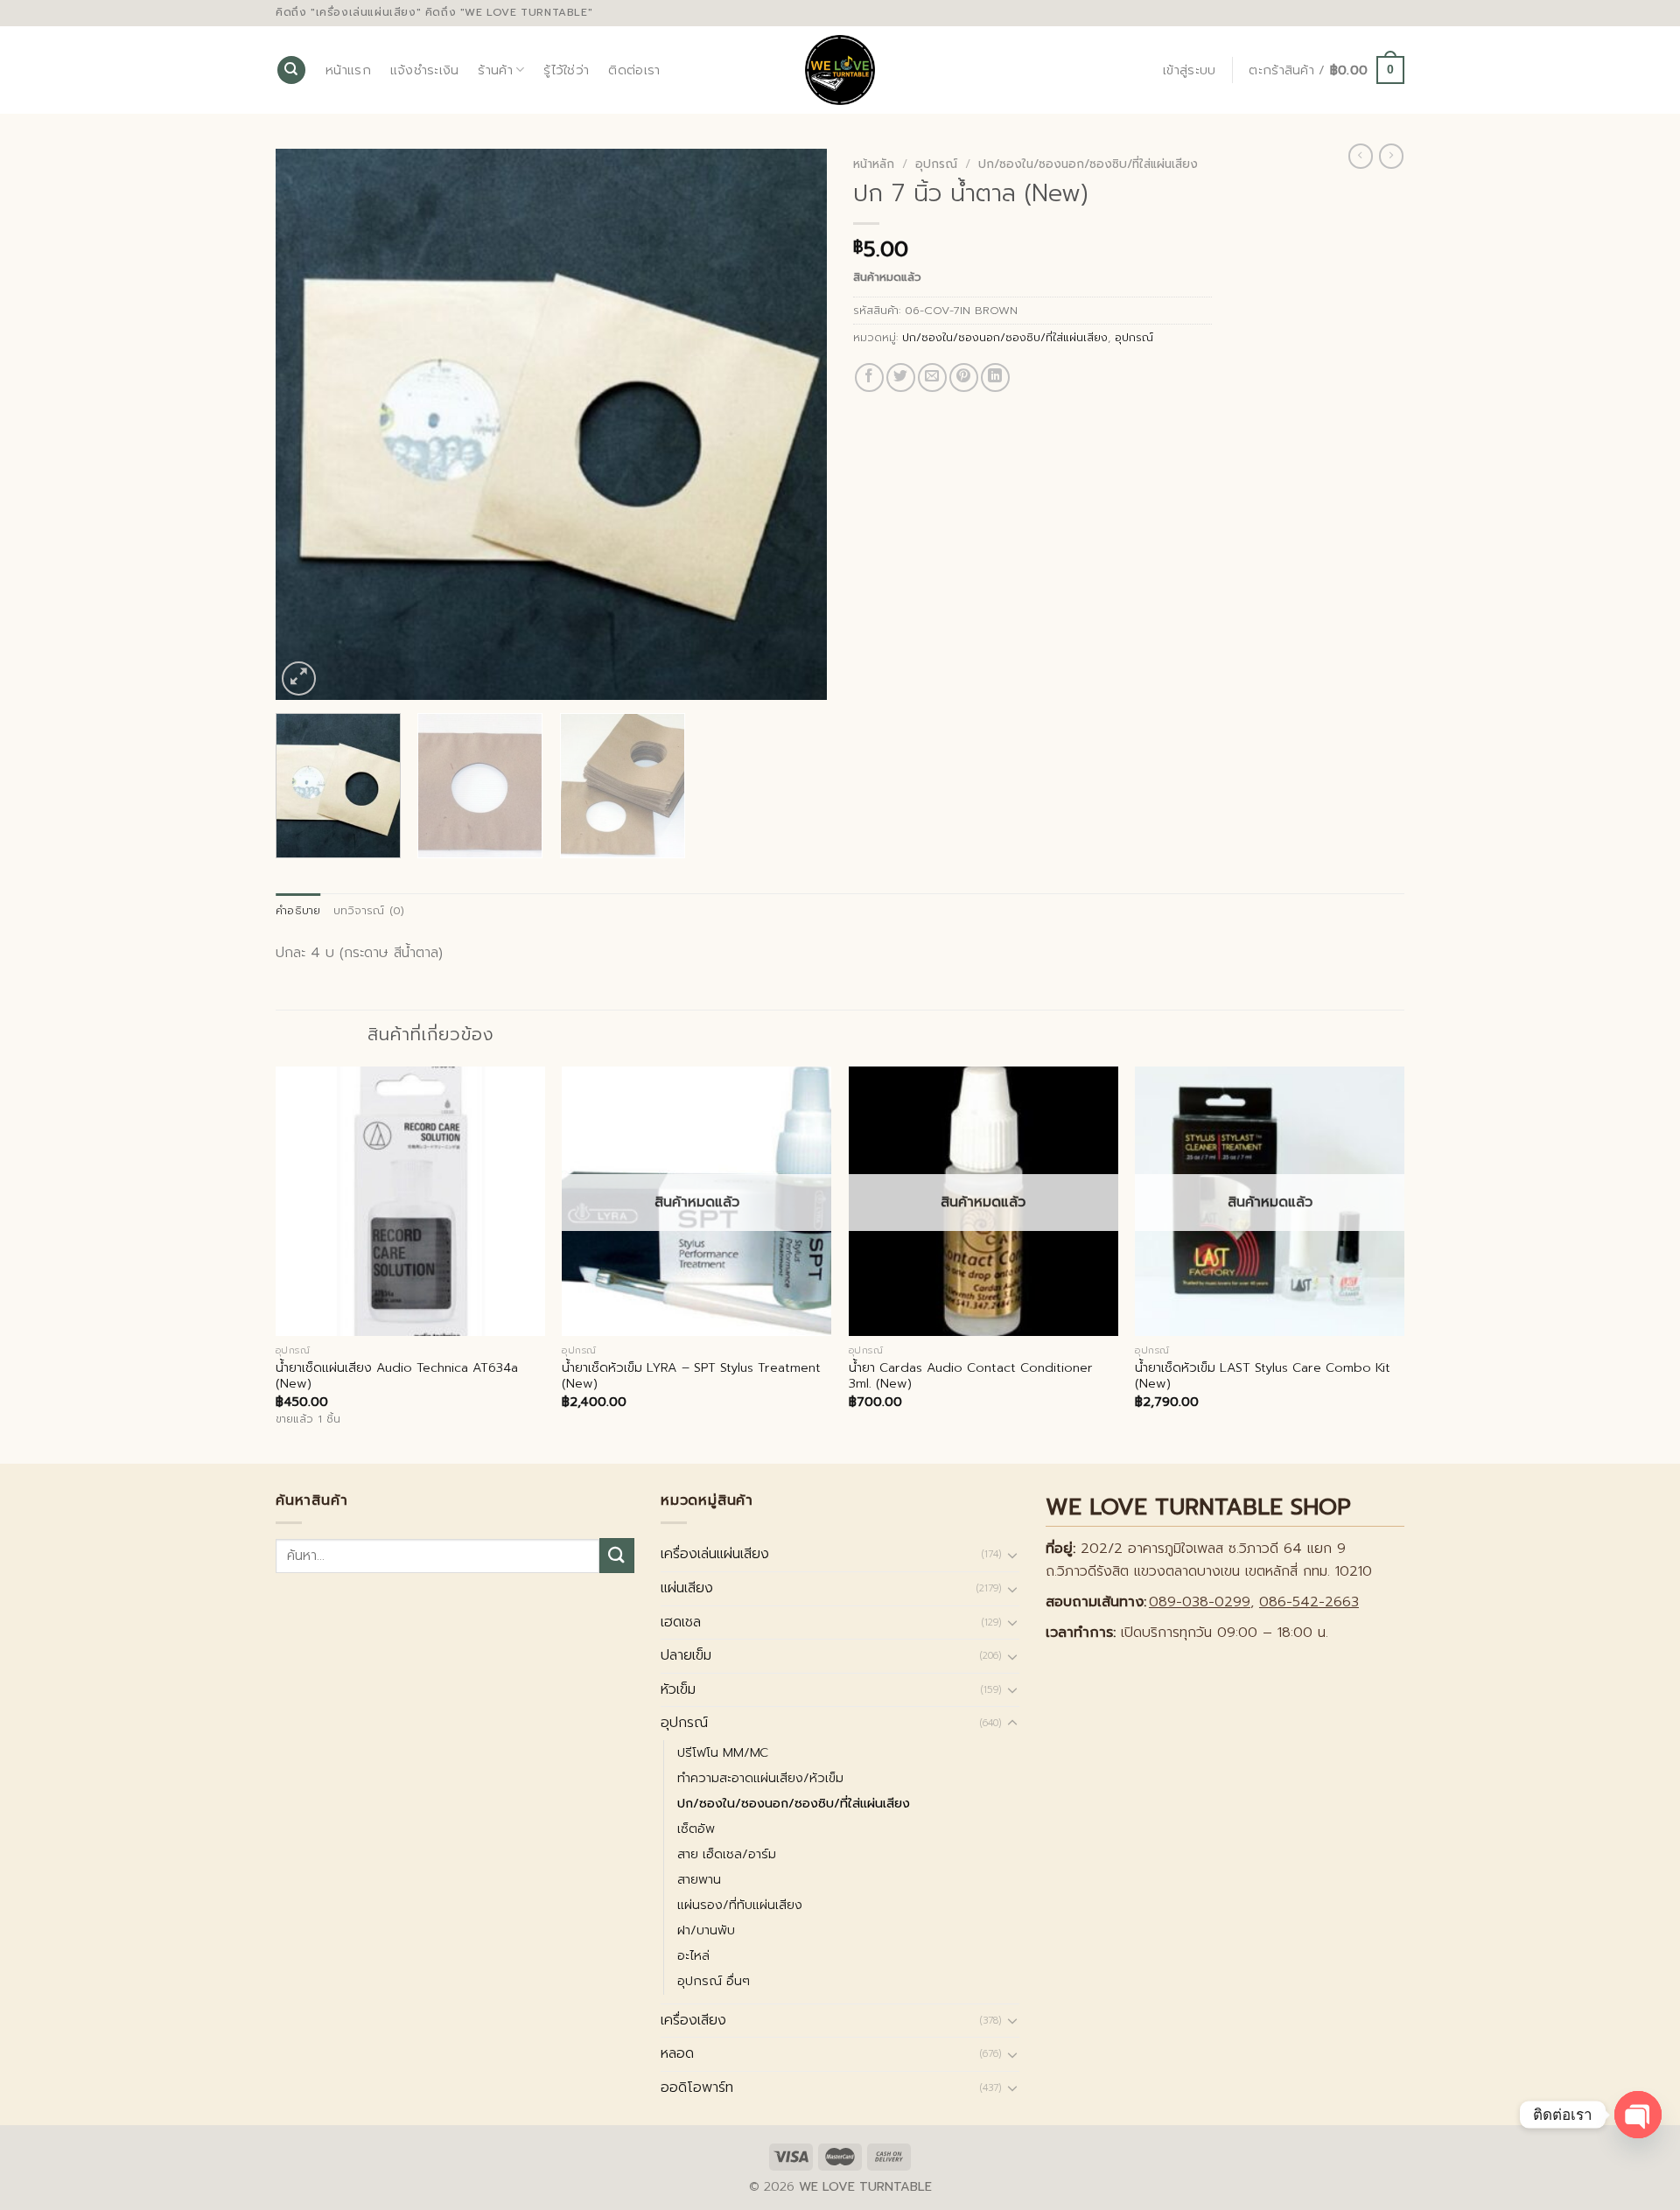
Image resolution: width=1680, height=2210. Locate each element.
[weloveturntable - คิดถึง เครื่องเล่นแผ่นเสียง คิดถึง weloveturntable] (840, 70)
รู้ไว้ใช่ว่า (566, 70)
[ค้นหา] (291, 70)
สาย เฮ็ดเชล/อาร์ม (727, 1854)
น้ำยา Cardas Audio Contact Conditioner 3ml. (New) (971, 1376)
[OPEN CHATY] (1638, 2115)
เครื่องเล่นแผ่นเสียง (715, 1554)
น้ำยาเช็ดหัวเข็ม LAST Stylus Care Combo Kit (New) (1263, 1376)
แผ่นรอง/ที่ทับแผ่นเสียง (740, 1905)
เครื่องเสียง (693, 2020)
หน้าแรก (348, 70)
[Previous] (309, 424)
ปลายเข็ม (686, 1655)
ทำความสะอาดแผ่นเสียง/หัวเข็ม (760, 1778)
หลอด (677, 2053)
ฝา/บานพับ (706, 1930)
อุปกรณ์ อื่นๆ (714, 1981)
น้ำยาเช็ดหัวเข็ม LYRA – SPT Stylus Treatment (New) (691, 1376)
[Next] (794, 424)
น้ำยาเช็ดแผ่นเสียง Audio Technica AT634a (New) (397, 1376)
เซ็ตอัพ (696, 1829)
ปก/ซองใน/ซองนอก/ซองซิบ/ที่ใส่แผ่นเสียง (1088, 164)
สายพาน (699, 1879)
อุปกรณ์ (936, 164)
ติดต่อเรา (634, 70)
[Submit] (617, 1555)
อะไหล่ (693, 1955)
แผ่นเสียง (687, 1588)
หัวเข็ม (678, 1689)
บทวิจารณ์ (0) (369, 910)
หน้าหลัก (874, 164)
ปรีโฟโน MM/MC (723, 1752)
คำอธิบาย (298, 910)
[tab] (298, 911)
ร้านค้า (495, 70)
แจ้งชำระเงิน (425, 70)
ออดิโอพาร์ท (697, 2088)
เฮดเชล (681, 1622)
